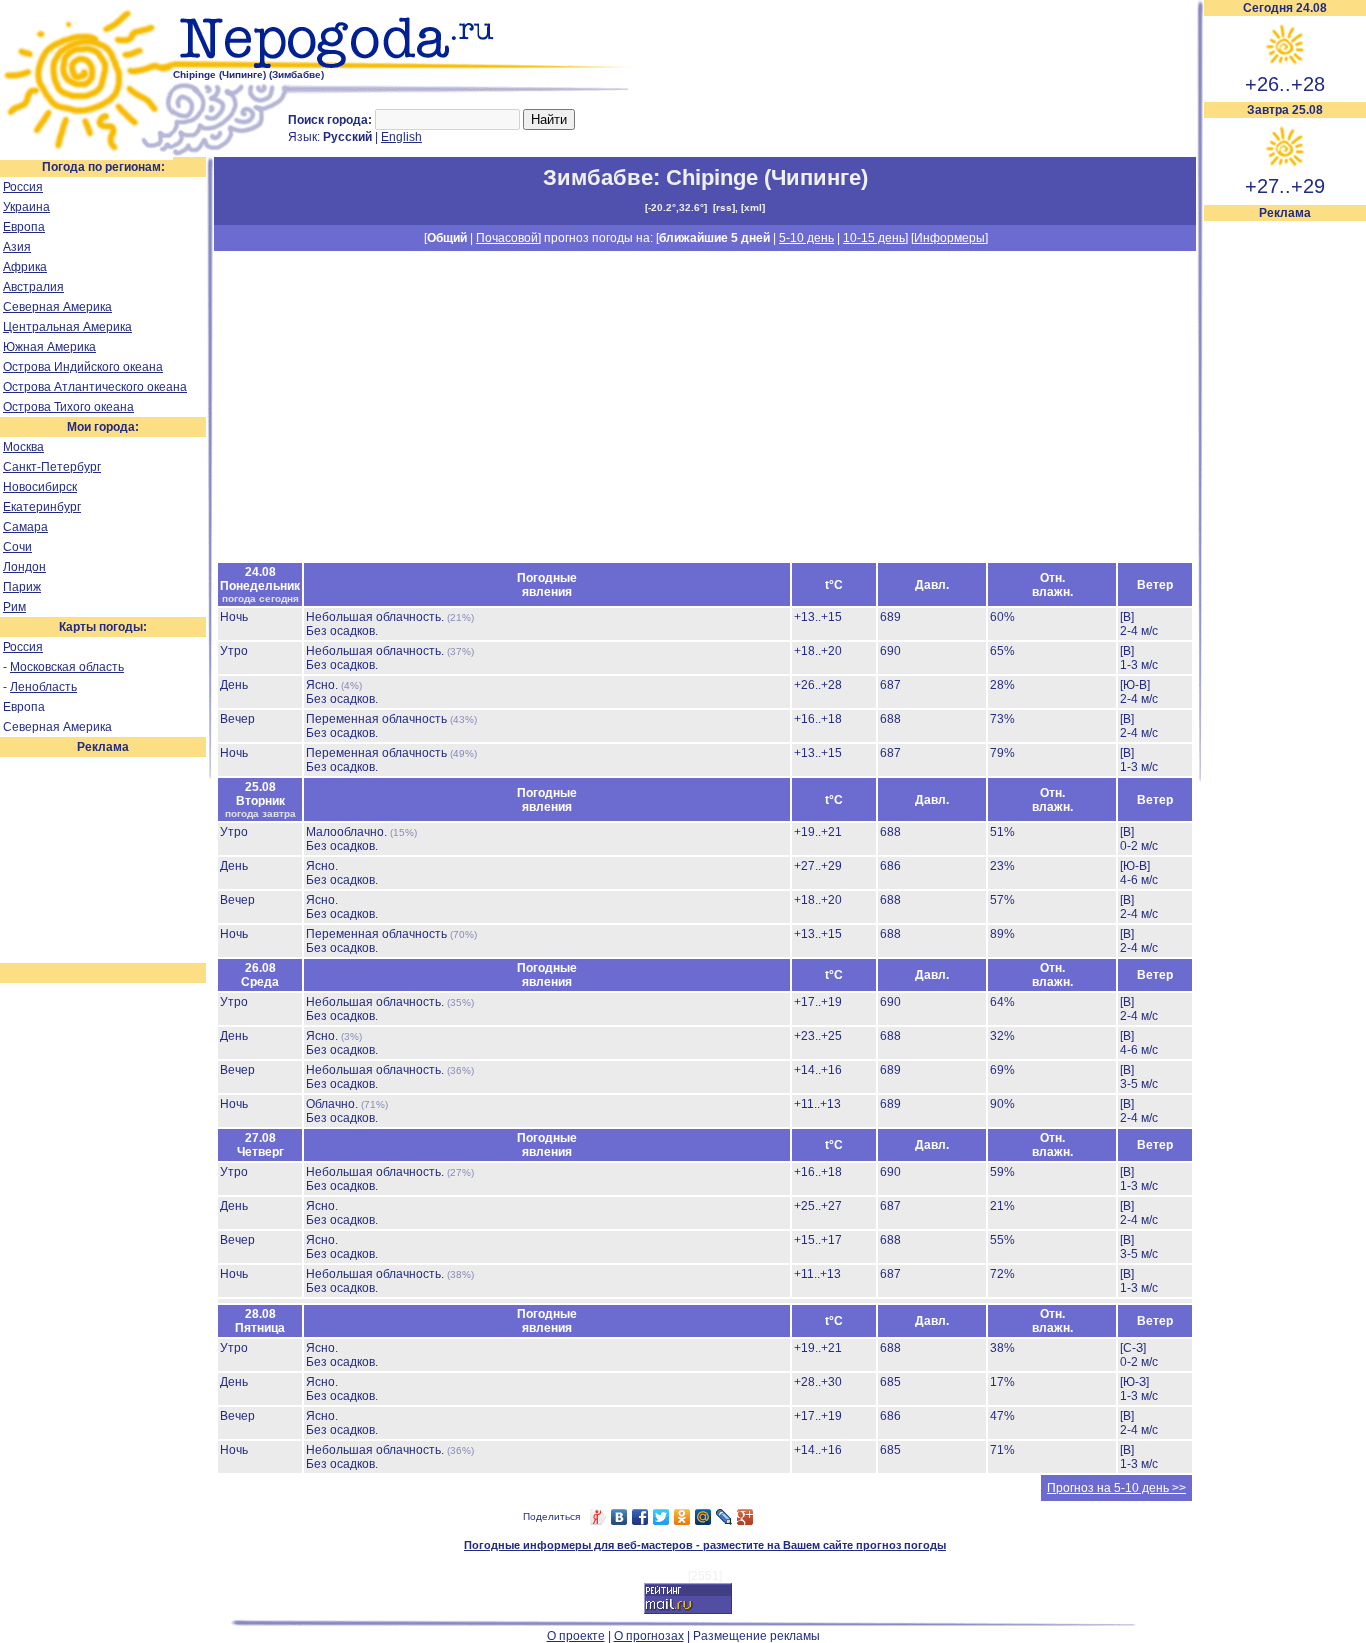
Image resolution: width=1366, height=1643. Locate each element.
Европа (24, 227)
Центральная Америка (67, 327)
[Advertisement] (1285, 522)
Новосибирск (40, 487)
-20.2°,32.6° (676, 207)
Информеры (949, 238)
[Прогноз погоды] (407, 65)
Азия (17, 247)
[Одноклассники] (682, 1517)
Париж (22, 587)
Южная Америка (49, 347)
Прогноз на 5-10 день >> (1116, 1488)
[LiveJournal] (724, 1517)
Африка (25, 267)
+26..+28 (1285, 84)
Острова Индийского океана (83, 367)
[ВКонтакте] (619, 1517)
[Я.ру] (598, 1517)
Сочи (17, 547)
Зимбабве (598, 177)
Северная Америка (57, 307)
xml (753, 207)
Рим (14, 607)
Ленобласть (43, 687)
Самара (25, 527)
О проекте (576, 1636)
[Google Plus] (745, 1517)
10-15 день (874, 238)
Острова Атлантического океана (95, 387)
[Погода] (86, 153)
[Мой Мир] (703, 1517)
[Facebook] (640, 1517)
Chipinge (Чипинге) (767, 177)
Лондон (24, 567)
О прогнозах (649, 1636)
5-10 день (806, 238)
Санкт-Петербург (52, 467)
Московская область (67, 667)
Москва (23, 447)
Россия (23, 187)
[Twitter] (661, 1517)
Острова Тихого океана (68, 407)
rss (724, 207)
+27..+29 (1285, 186)
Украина (26, 207)
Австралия (33, 287)
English (401, 137)
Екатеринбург (42, 507)
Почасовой (507, 238)
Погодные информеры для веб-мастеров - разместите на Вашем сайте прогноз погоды (705, 1545)
